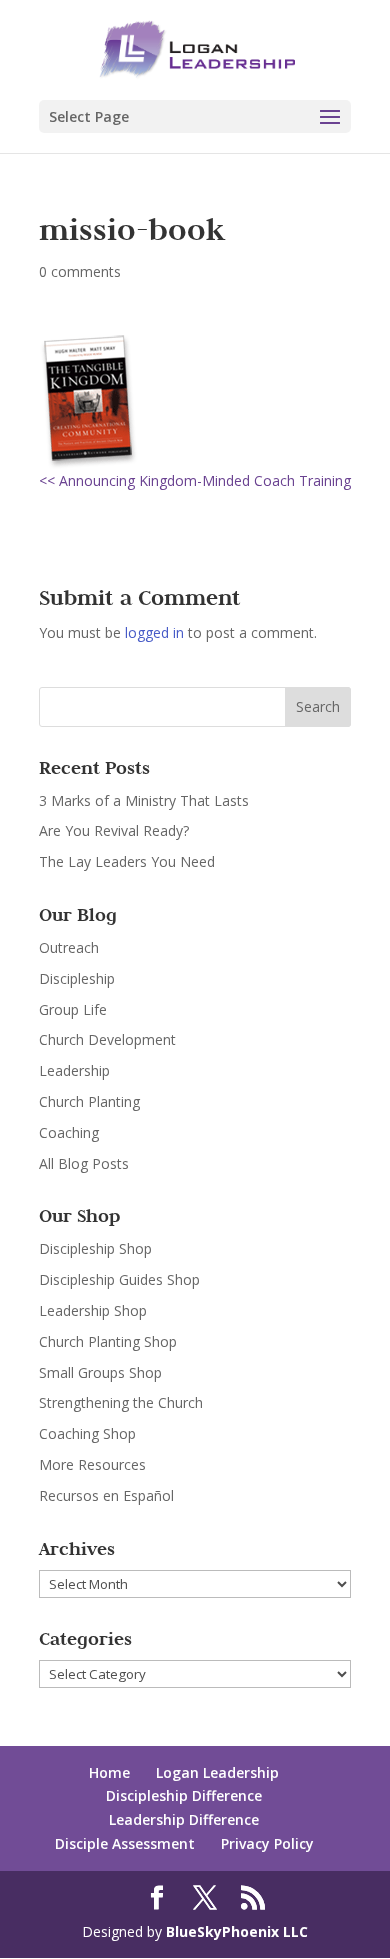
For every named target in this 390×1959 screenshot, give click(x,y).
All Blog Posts (84, 1163)
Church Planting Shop (108, 1341)
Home (109, 1772)
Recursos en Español (106, 1495)
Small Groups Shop (100, 1372)
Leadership (74, 1070)
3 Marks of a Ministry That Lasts (144, 800)
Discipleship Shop (95, 1248)
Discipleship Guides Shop (119, 1279)
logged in (154, 632)
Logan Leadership (217, 1772)
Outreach (69, 947)
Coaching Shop (87, 1433)
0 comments (80, 271)
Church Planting (89, 1101)
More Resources (92, 1464)
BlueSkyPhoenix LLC (237, 1931)
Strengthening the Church (121, 1402)
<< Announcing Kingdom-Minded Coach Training (195, 480)
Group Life (73, 1009)
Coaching (69, 1132)
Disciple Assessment (125, 1843)
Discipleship (77, 978)
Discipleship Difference (184, 1795)
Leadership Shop (93, 1310)
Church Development (107, 1039)
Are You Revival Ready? (114, 830)
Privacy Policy (267, 1843)
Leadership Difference (184, 1819)
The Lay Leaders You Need (127, 861)
